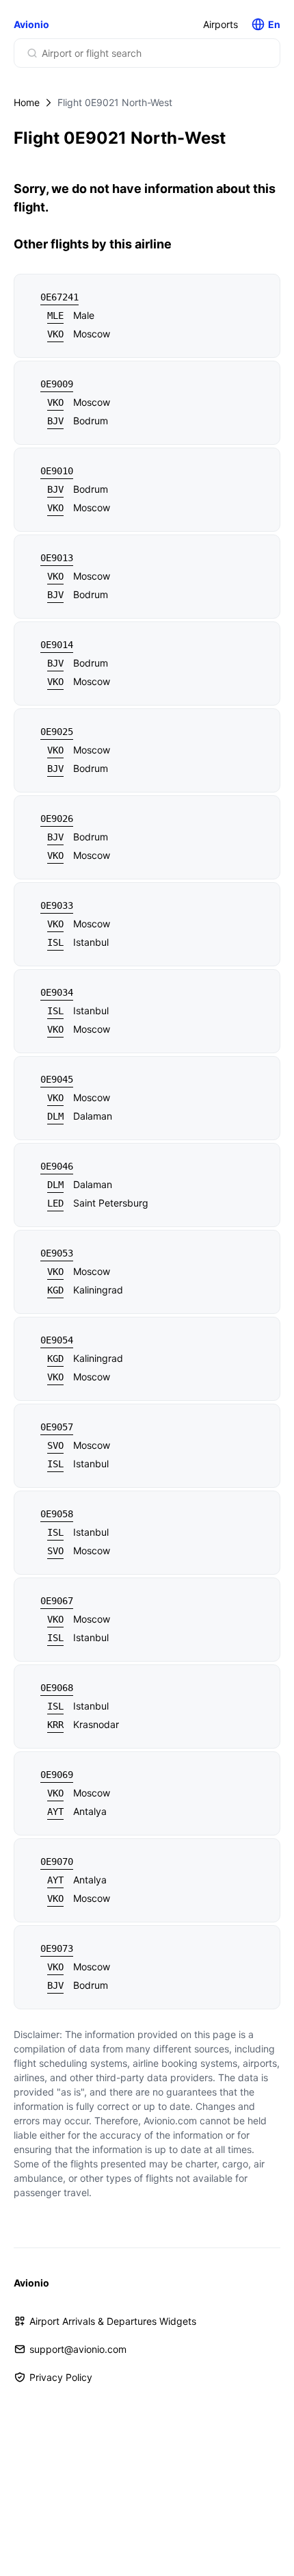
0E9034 (57, 992)
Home (27, 102)
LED (55, 1203)
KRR (55, 1725)
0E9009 (57, 384)
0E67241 (59, 297)
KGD (55, 1290)
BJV (55, 421)
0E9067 (57, 1601)
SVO (55, 1445)
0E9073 (57, 1948)
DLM (55, 1116)
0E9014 (57, 645)
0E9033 (57, 905)
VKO (55, 334)
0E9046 (57, 1166)
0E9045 (57, 1079)
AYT (55, 1812)
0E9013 (57, 558)
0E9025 (57, 732)
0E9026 (57, 819)
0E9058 (57, 1514)
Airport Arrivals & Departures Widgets (113, 2321)
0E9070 (57, 1862)
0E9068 (57, 1688)
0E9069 (57, 1775)
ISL (55, 942)
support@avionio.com (78, 2349)
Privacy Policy (61, 2377)
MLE (55, 315)
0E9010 (57, 471)
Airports (220, 24)
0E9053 (57, 1253)
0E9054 (57, 1340)
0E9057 (57, 1427)
